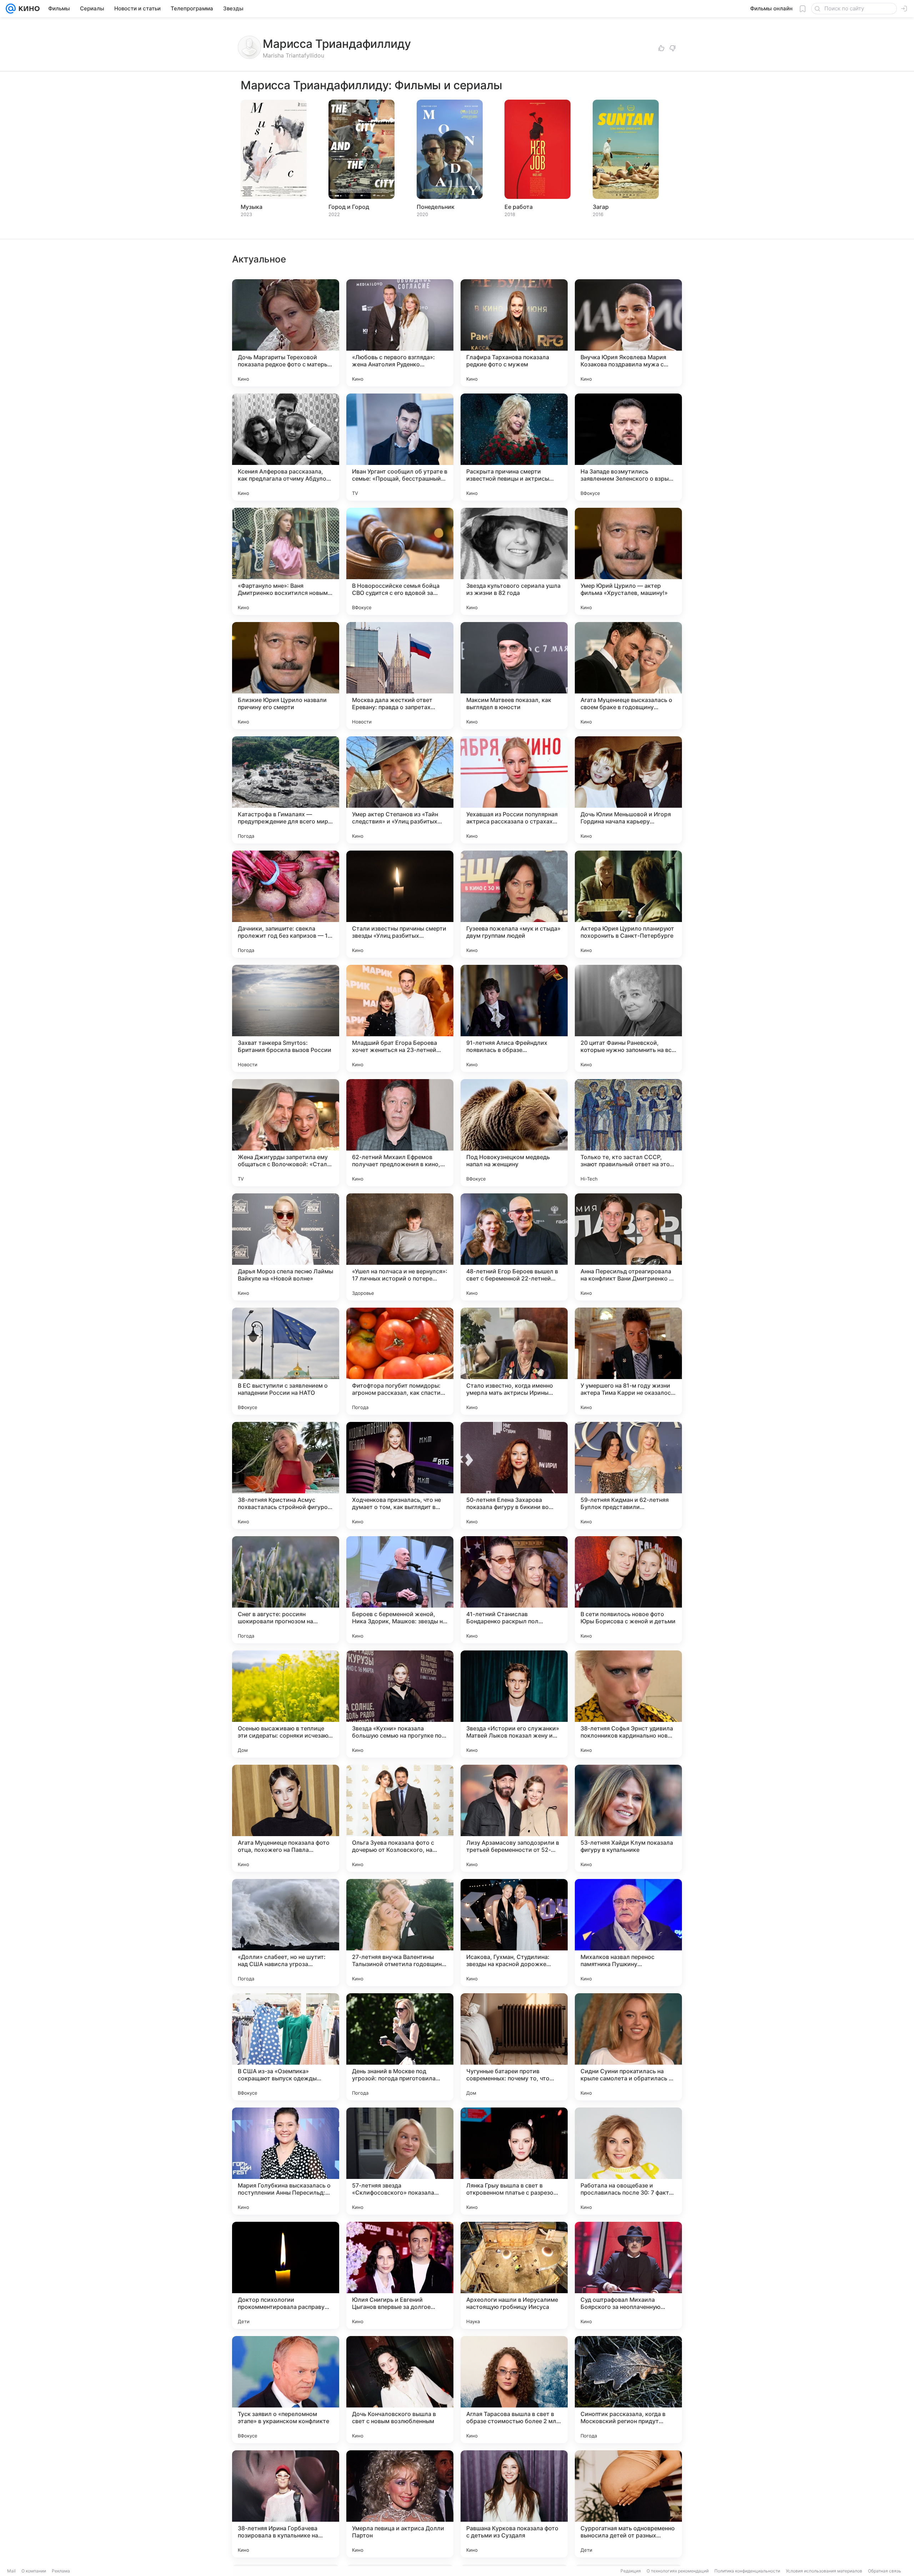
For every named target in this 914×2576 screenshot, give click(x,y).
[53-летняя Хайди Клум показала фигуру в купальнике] (628, 1818)
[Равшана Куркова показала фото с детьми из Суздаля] (514, 2504)
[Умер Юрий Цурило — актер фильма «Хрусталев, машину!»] (628, 561)
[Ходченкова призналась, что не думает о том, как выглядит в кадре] (400, 1475)
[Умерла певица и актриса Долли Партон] (400, 2504)
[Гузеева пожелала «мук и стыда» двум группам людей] (514, 904)
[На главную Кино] (28, 9)
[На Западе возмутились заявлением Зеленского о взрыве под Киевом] (628, 447)
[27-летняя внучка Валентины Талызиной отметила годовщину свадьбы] (400, 1933)
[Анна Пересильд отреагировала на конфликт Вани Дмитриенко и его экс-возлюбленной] (628, 1247)
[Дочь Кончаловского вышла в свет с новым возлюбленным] (400, 2390)
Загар (601, 207)
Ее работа (519, 207)
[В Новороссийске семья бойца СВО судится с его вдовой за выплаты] (400, 561)
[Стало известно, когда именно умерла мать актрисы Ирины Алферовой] (514, 1361)
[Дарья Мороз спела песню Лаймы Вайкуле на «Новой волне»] (286, 1247)
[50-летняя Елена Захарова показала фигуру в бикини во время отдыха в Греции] (514, 1475)
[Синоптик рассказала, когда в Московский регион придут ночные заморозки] (628, 2390)
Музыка (252, 207)
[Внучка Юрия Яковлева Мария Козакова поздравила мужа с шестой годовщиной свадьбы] (628, 333)
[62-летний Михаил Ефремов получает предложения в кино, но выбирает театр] (400, 1133)
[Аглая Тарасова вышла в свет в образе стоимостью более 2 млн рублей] (514, 2390)
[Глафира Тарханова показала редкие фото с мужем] (514, 333)
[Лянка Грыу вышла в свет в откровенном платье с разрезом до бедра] (514, 2161)
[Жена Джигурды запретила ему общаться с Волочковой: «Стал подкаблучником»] (286, 1133)
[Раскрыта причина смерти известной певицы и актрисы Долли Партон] (514, 447)
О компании (34, 2571)
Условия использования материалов (824, 2571)
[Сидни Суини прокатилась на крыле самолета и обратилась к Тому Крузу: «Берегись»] (628, 2047)
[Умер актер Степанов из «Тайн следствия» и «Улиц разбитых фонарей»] (400, 790)
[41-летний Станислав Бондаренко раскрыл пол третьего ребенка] (514, 1590)
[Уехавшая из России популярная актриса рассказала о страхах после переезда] (514, 790)
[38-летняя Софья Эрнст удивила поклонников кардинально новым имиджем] (628, 1704)
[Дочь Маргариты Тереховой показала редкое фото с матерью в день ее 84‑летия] (286, 333)
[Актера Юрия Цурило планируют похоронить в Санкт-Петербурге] (628, 904)
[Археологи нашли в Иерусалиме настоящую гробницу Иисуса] (514, 2275)
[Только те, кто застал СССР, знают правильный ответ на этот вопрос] (628, 1133)
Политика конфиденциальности (747, 2571)
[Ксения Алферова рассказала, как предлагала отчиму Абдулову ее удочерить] (286, 447)
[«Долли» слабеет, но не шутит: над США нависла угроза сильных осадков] (286, 1933)
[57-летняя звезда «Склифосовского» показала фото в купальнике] (400, 2161)
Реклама (61, 2571)
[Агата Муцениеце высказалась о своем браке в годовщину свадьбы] (628, 676)
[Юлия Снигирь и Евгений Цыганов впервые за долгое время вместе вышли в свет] (400, 2275)
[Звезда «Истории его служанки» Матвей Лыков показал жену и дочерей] (514, 1704)
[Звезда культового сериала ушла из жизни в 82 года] (514, 561)
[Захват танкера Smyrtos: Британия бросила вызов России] (286, 1018)
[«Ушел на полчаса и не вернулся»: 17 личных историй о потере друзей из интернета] (400, 1247)
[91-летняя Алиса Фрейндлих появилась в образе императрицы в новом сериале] (514, 1018)
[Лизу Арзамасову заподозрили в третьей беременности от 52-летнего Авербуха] (514, 1818)
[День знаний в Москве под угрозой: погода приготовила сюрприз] (400, 2047)
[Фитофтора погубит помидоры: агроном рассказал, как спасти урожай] (400, 1361)
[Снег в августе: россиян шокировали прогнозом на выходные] (286, 1590)
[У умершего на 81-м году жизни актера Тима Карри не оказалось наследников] (628, 1361)
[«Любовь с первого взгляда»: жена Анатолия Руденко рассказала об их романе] (400, 333)
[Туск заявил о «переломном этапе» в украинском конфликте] (286, 2390)
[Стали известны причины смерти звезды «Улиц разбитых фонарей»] (400, 904)
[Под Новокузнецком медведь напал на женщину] (514, 1133)
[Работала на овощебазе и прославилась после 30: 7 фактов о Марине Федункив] (628, 2161)
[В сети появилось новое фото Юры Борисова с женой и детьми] (628, 1590)
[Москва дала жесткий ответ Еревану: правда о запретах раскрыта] (400, 676)
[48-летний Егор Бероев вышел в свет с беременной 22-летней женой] (514, 1247)
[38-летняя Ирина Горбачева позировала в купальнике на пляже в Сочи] (286, 2504)
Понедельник (436, 207)
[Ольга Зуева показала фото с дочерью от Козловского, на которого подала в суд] (400, 1818)
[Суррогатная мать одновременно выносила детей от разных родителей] (628, 2504)
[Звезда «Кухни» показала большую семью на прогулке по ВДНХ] (400, 1704)
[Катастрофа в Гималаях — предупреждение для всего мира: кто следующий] (286, 790)
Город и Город (349, 207)
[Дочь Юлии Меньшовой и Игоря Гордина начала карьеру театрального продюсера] (628, 790)
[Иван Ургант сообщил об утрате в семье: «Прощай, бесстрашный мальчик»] (400, 447)
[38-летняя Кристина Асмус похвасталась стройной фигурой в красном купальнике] (286, 1475)
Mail (11, 2571)
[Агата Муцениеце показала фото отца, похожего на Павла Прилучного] (286, 1818)
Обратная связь (885, 2571)
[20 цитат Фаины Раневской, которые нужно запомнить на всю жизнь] (628, 1018)
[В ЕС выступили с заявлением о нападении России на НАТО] (286, 1361)
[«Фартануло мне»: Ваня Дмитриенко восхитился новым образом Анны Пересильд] (286, 561)
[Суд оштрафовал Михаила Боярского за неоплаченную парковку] (628, 2275)
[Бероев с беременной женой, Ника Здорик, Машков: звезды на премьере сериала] (400, 1590)
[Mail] (11, 9)
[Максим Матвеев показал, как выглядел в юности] (514, 676)
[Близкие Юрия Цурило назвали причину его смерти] (286, 676)
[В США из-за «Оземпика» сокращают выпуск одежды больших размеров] (286, 2047)
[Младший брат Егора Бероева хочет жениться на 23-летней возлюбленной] (400, 1018)
